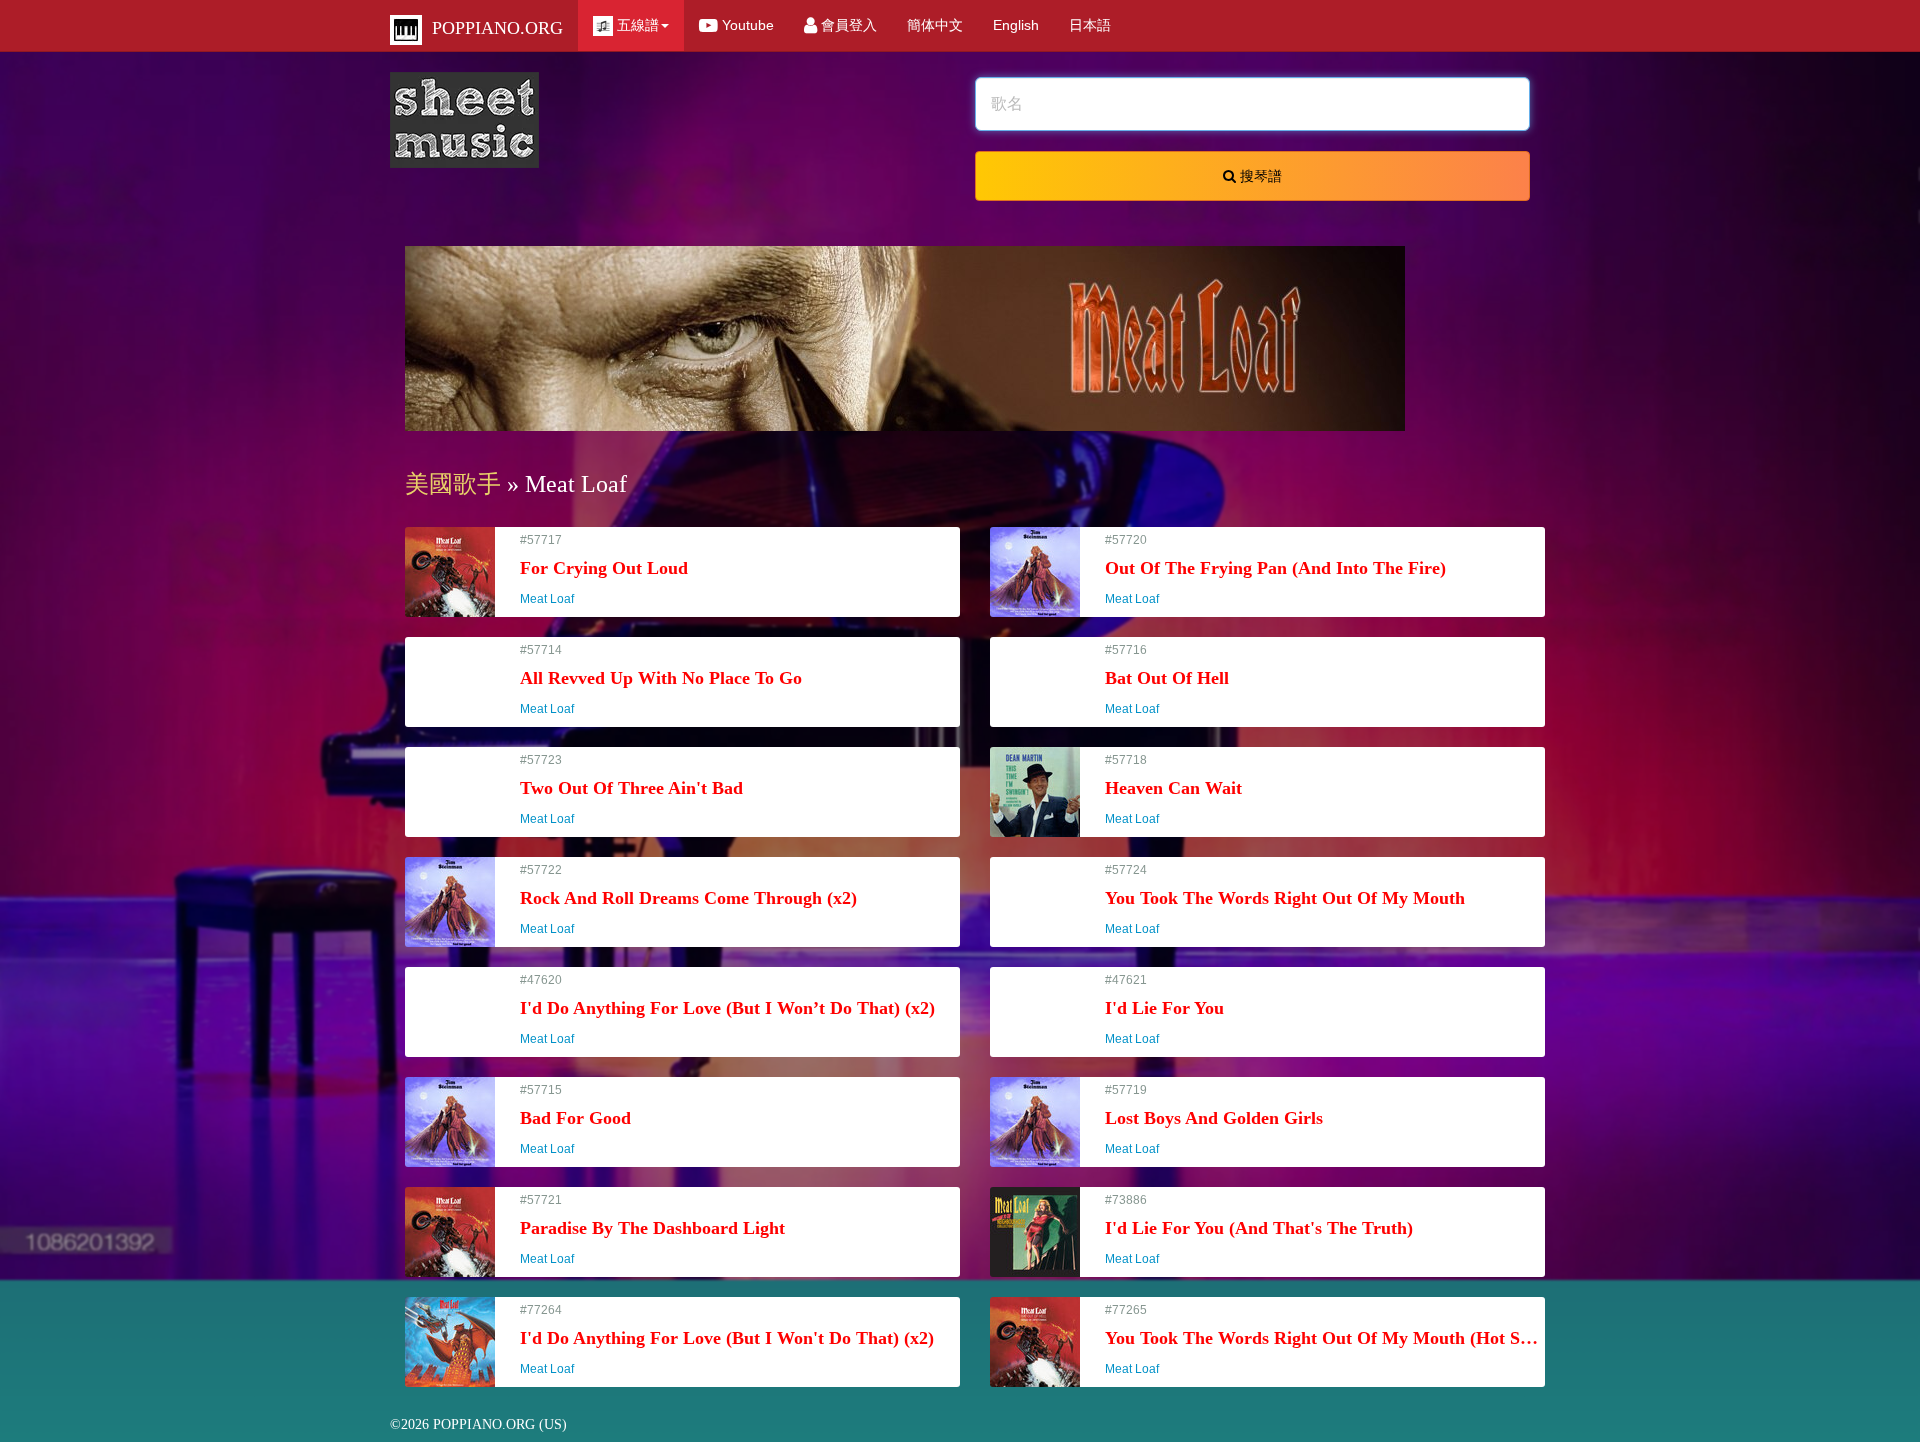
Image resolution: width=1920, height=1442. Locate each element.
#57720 (1275, 569)
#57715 (575, 1119)
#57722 (688, 899)
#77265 (1325, 1339)
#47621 (1164, 1009)
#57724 (1285, 899)
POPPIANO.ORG (492, 28)
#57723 (631, 789)
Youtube (746, 25)
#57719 (1214, 1119)
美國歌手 (453, 484)
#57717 (604, 569)
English (1016, 25)
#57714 (661, 679)
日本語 (1090, 25)
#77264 (727, 1339)
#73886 (1259, 1229)
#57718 (1173, 789)
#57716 (1167, 679)
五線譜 (636, 25)
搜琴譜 (1259, 176)
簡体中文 (935, 25)
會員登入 (847, 25)
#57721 (652, 1229)
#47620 (727, 1009)
